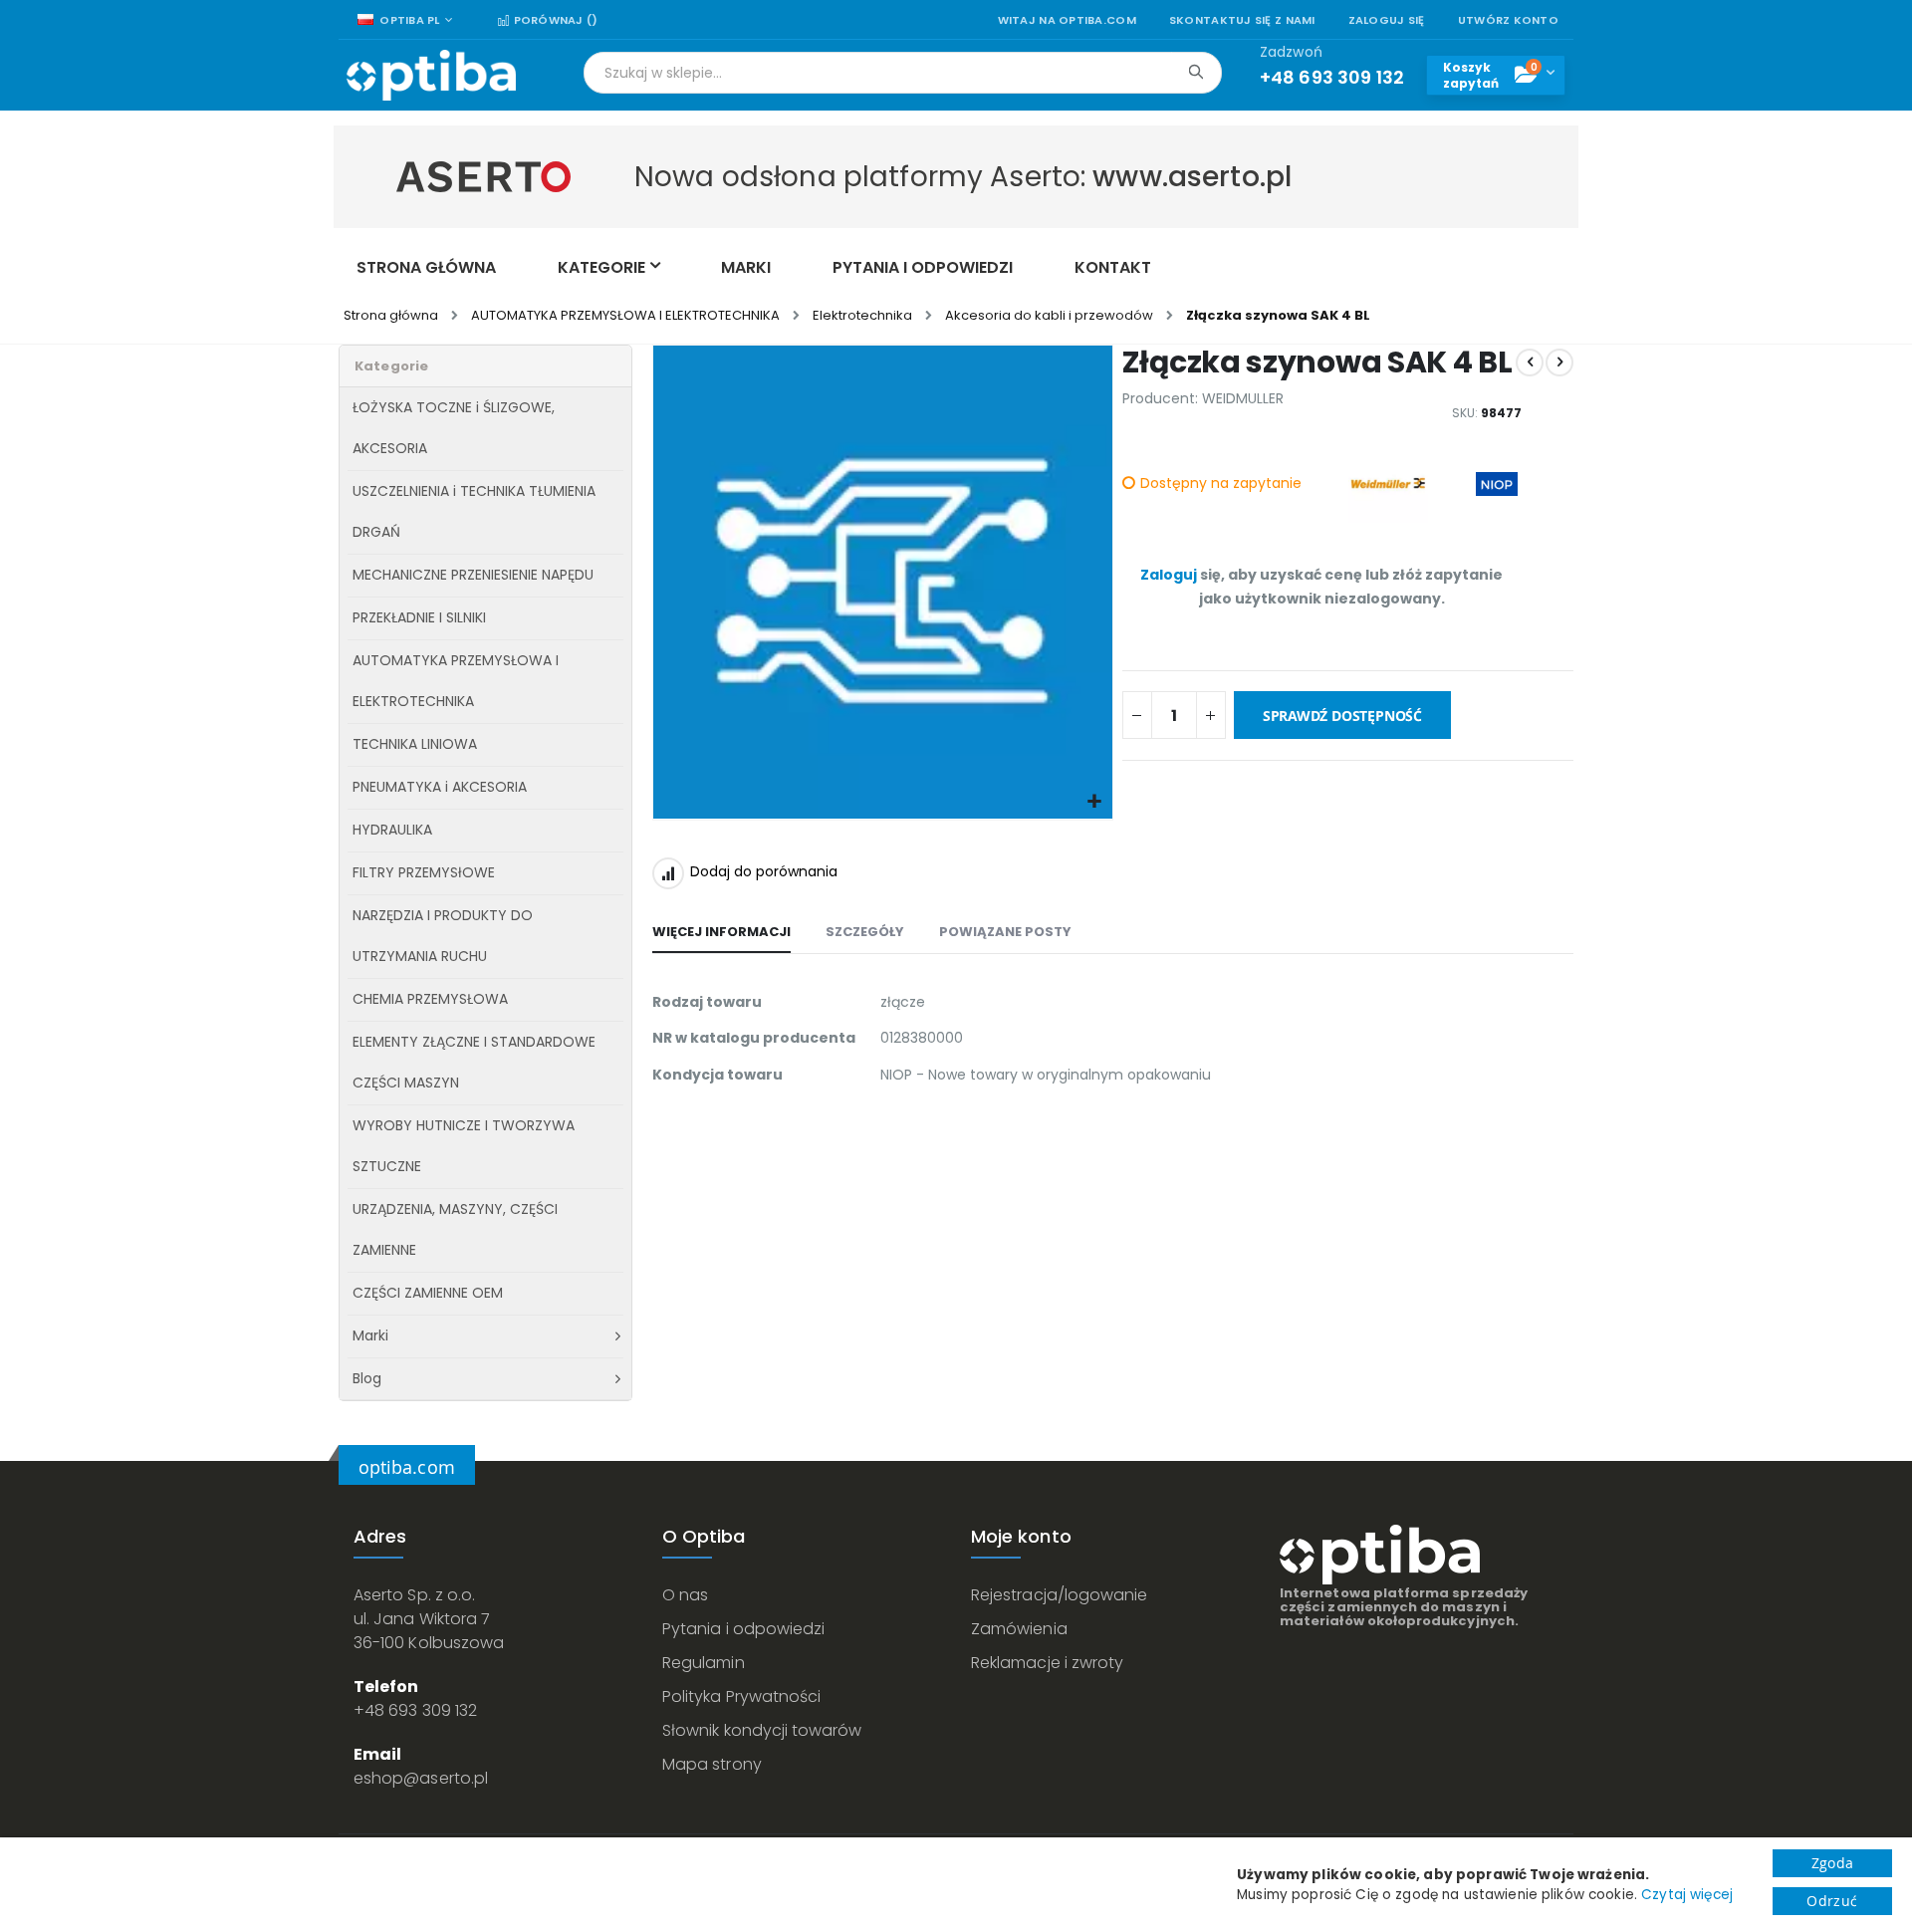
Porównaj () (554, 20)
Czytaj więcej (1687, 1895)
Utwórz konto (1508, 20)
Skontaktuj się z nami (1242, 20)
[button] (1095, 802)
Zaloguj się (1387, 20)
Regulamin (704, 1663)
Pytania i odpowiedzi (743, 1629)
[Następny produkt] (1559, 362)
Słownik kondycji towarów (762, 1730)
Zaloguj (1169, 575)
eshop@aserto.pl (421, 1778)
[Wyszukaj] (1195, 72)
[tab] (721, 933)
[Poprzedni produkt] (1530, 362)
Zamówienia (1019, 1629)
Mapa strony (712, 1764)
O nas (685, 1595)
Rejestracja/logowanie (1059, 1595)
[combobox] (903, 73)
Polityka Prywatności (741, 1696)
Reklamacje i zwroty (1047, 1663)
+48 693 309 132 (415, 1710)
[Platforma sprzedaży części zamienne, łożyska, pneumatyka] (431, 75)
